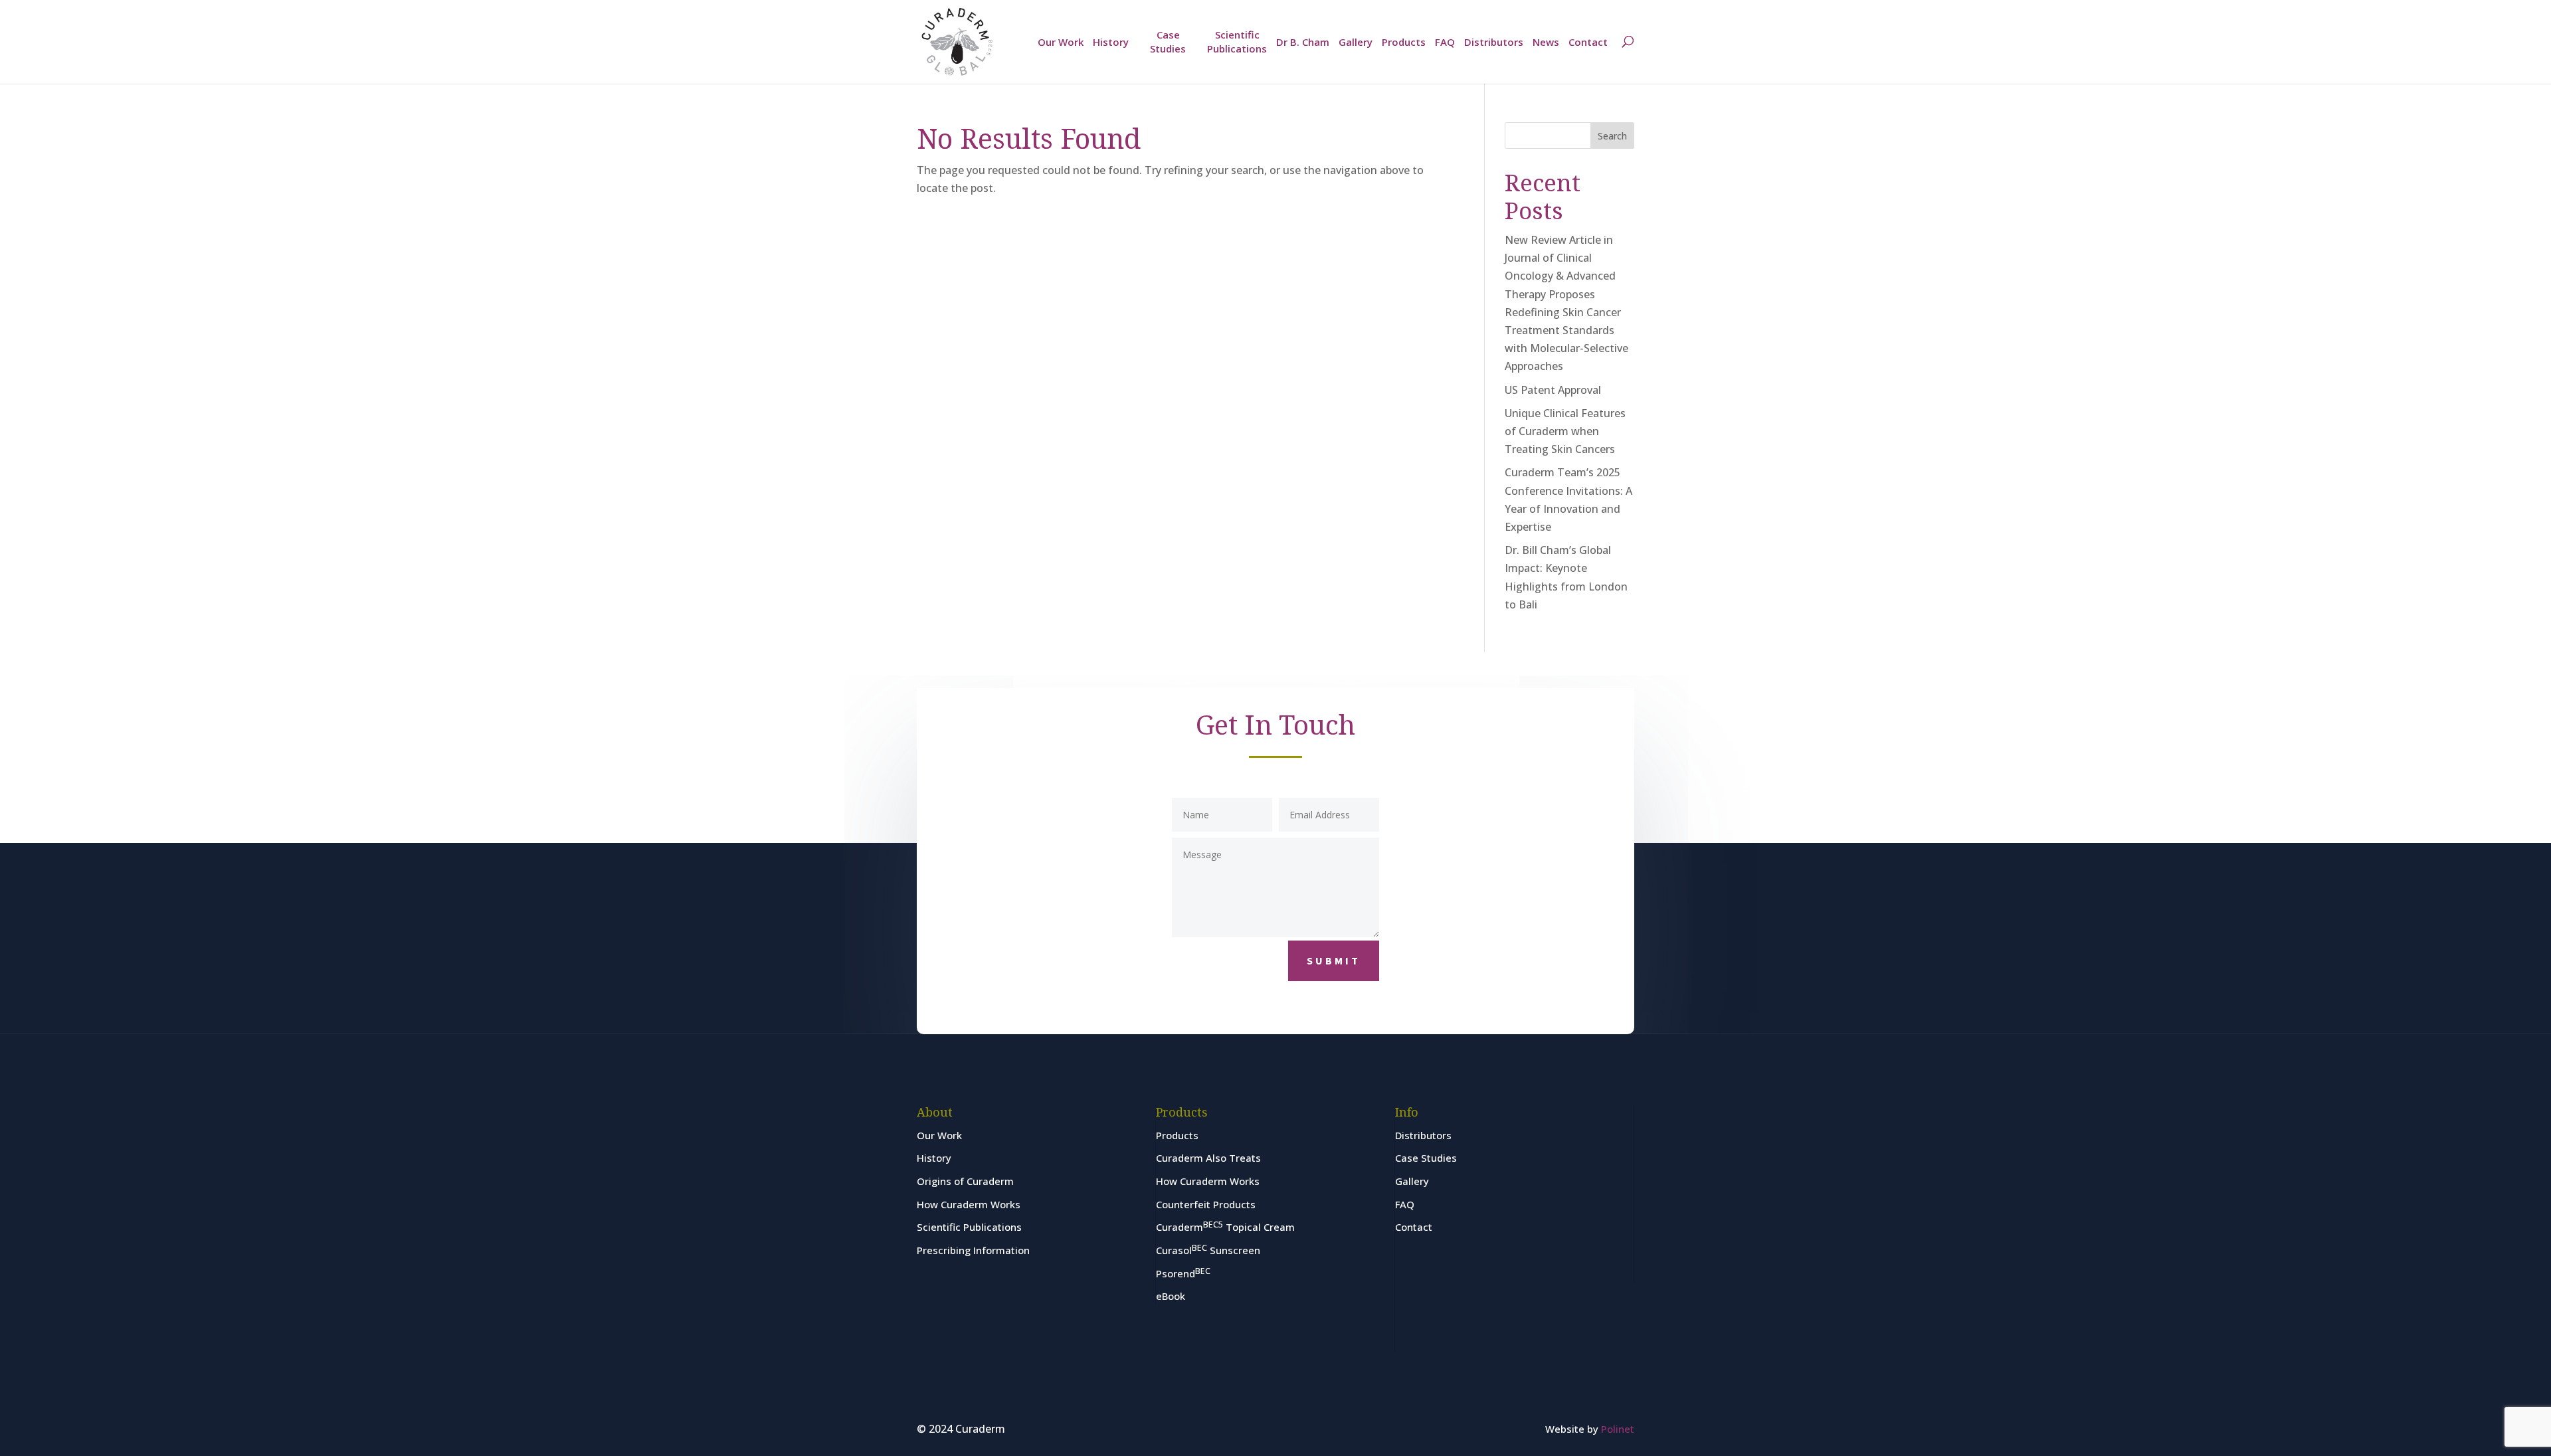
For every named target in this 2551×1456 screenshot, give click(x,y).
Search (1612, 136)
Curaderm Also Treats (1208, 1158)
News (1546, 42)
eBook (1171, 1296)
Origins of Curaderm (965, 1181)
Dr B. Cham (1303, 42)
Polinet (1618, 1429)
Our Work (1061, 42)
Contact (1588, 42)
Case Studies (1168, 42)
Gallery (1356, 42)
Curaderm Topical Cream (1225, 1227)
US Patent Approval (1553, 390)
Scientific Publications (1237, 42)
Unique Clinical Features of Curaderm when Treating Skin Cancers (1565, 431)
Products (1404, 42)
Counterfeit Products (1206, 1204)
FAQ (1445, 42)
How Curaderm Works (969, 1204)
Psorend (1183, 1273)
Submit (1334, 960)
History (1111, 42)
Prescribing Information (973, 1250)
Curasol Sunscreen (1208, 1250)
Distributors (1494, 42)
